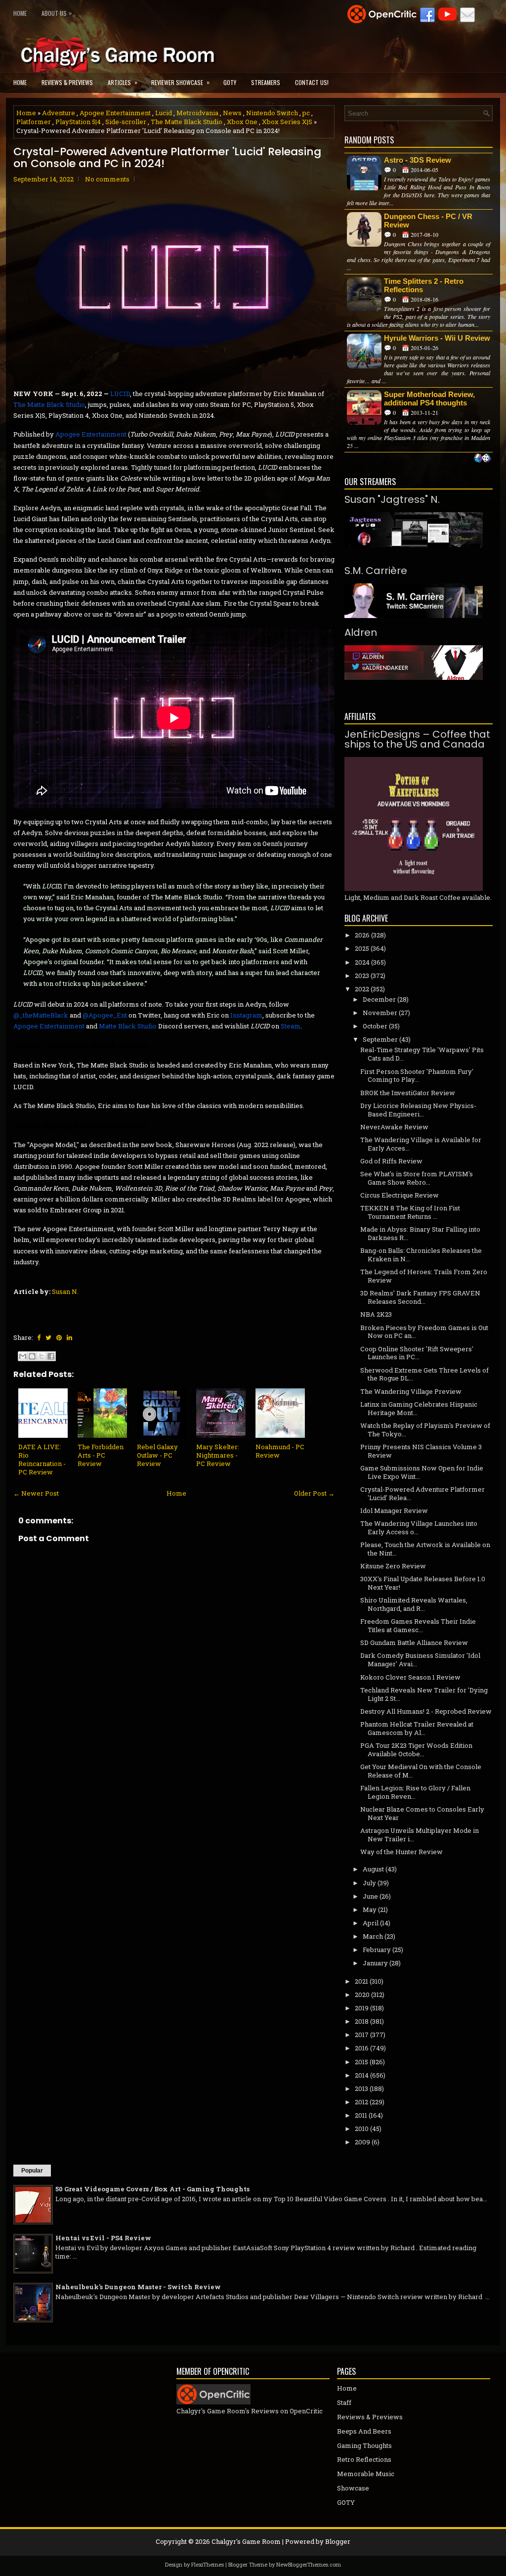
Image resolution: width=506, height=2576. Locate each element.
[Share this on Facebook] (39, 1337)
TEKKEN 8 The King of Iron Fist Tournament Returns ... (410, 1212)
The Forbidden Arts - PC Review (101, 1455)
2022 (362, 989)
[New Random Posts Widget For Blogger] (483, 459)
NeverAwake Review (394, 1127)
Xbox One (242, 122)
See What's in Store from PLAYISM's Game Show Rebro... (417, 1178)
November (380, 1013)
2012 (361, 2102)
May (370, 1910)
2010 (362, 2129)
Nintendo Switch (272, 113)
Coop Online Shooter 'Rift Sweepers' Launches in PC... (417, 1353)
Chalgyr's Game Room (246, 2541)
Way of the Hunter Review (401, 1852)
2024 (362, 962)
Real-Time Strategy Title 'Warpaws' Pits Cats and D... (422, 1054)
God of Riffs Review (391, 1161)
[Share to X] (42, 1356)
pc (306, 113)
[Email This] (23, 1356)
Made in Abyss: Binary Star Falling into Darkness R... (420, 1233)
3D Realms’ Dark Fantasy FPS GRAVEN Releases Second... (420, 1297)
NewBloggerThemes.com (309, 2564)
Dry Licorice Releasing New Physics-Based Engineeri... (418, 1110)
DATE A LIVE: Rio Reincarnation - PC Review (42, 1459)
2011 (361, 2115)
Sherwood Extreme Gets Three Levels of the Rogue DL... (424, 1374)
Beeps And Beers (364, 2431)
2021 (361, 1981)
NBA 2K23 (376, 1314)
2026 (362, 935)
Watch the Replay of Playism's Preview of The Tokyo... (425, 1430)
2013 (361, 2088)
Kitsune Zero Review (393, 1566)
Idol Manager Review (394, 1510)
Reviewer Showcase (180, 82)
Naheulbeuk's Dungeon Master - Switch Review (138, 2287)
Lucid (164, 113)
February (377, 1950)
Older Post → (314, 1493)
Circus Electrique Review (400, 1195)
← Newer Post (36, 1493)
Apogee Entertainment (115, 113)
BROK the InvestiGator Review (408, 1093)
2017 (362, 2035)
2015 (361, 2062)
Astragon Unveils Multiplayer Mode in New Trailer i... (420, 1835)
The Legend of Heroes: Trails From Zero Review (424, 1276)
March (373, 1936)
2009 (362, 2142)
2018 (362, 2021)
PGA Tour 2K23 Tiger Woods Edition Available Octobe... (416, 1750)
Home (20, 13)
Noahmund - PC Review (280, 1451)
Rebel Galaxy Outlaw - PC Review (157, 1455)
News (232, 113)
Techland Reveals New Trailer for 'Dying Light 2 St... (424, 1694)
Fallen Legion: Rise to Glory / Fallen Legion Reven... (415, 1792)
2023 (362, 976)
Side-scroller (126, 122)
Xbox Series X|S (287, 122)
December (379, 999)
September (380, 1039)
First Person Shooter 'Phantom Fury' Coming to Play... (417, 1076)
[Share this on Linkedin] (69, 1337)
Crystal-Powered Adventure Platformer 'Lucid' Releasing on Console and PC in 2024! (167, 158)
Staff (344, 2402)
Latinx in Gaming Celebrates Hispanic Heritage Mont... (419, 1408)
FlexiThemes (208, 2564)
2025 (362, 948)
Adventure (59, 113)
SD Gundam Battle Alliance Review (414, 1643)
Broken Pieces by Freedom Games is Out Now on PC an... (424, 1332)
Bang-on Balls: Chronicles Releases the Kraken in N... (421, 1255)
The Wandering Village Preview (411, 1391)
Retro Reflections (364, 2459)
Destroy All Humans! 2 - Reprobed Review (426, 1711)
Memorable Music (366, 2474)
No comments (107, 179)
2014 (362, 2075)
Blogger (338, 2541)
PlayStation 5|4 (78, 122)
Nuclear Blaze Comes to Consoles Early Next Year (422, 1813)
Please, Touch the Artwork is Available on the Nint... (425, 1549)
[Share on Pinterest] (59, 1337)
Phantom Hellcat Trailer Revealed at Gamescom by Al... (417, 1728)
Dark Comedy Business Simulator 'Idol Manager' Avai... (420, 1660)
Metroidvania (197, 113)
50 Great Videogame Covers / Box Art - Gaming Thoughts (152, 2189)
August (373, 1869)
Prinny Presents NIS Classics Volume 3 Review (421, 1451)
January (375, 1963)
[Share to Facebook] (51, 1356)
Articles (123, 82)
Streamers (266, 82)
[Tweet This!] (48, 1337)
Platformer (34, 122)
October (375, 1026)
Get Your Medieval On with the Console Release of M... (421, 1771)
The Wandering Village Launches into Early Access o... (419, 1528)
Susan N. (65, 1291)
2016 (362, 2048)
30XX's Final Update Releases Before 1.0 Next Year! (423, 1583)
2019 (362, 2008)
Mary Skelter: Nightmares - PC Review (218, 1455)
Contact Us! (312, 82)
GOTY (230, 82)
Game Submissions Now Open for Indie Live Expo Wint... (422, 1472)
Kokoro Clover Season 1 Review (410, 1677)
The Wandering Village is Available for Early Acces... (421, 1144)
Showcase (353, 2488)
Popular (32, 2171)
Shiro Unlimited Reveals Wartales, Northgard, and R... (414, 1604)
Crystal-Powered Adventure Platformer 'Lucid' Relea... (422, 1493)
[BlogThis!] (32, 1356)
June (370, 1896)
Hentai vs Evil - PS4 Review (103, 2238)
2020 (362, 1995)
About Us (57, 13)
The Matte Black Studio (187, 122)
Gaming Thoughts (364, 2445)
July (369, 1883)
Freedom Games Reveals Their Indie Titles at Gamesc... (418, 1625)
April (371, 1923)
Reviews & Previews (67, 82)
